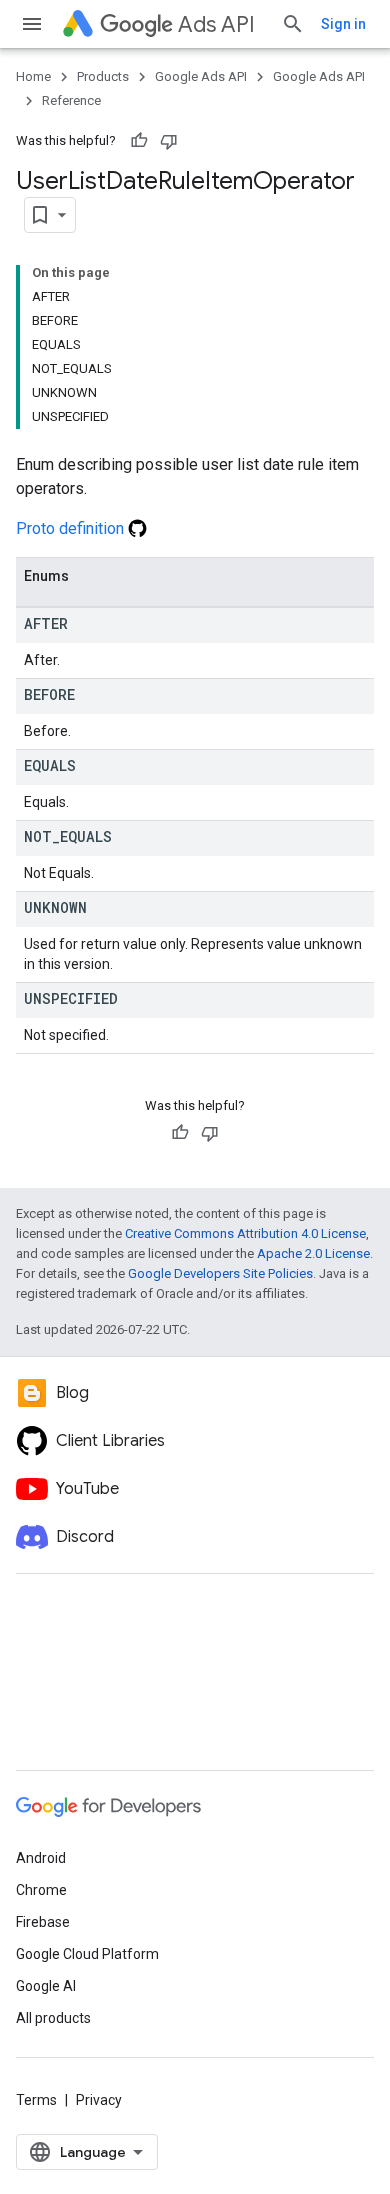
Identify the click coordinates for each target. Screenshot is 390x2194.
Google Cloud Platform (87, 1954)
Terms (36, 2100)
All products (53, 2018)
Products (103, 76)
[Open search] (293, 24)
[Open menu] (32, 24)
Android (41, 1858)
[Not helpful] (169, 141)
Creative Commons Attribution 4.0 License (245, 1233)
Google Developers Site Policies (220, 1273)
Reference (71, 100)
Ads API (216, 24)
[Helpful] (139, 141)
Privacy (99, 2100)
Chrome (41, 1890)
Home (33, 76)
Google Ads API (201, 76)
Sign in (343, 24)
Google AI (46, 1986)
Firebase (43, 1922)
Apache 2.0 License (313, 1253)
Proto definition (72, 528)
